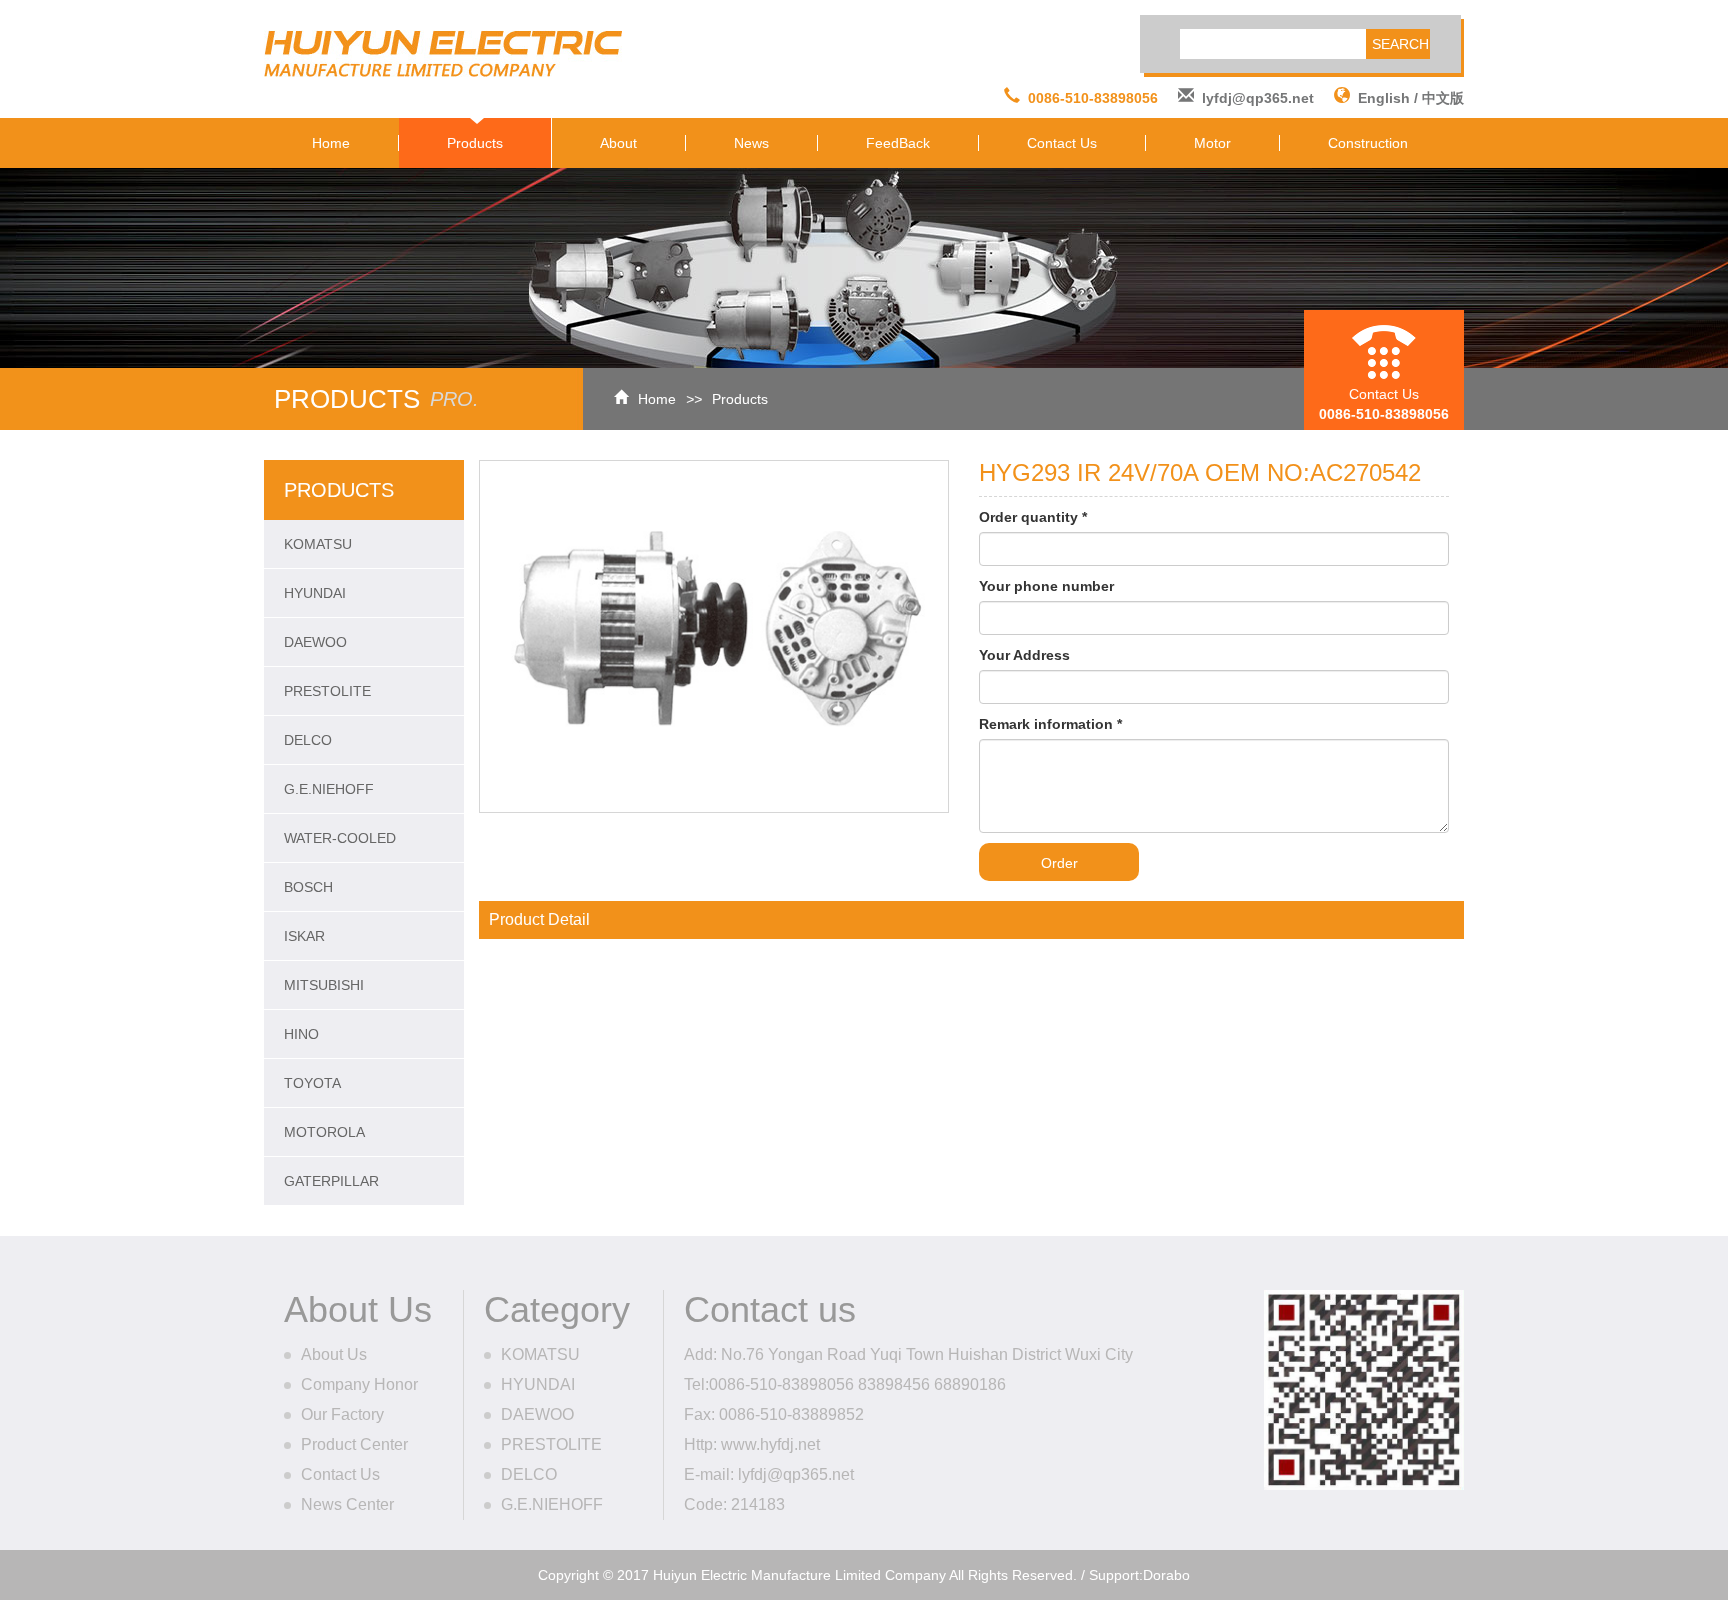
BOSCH (308, 887)
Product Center (354, 1444)
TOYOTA (312, 1083)
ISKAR (304, 936)
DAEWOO (315, 642)
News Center (347, 1504)
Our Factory (342, 1414)
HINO (301, 1034)
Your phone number (1046, 586)
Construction (1368, 143)
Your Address (1024, 655)
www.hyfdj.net (770, 1444)
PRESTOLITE (327, 691)
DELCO (308, 740)
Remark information (1050, 724)
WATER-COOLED (340, 838)
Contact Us (1062, 143)
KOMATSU (318, 544)
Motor (1212, 143)
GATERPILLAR (331, 1181)
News (751, 143)
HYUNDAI (315, 593)
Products (475, 143)
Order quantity (1033, 517)
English (1384, 98)
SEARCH (1400, 44)
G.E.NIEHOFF (329, 789)
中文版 (1443, 98)
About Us (334, 1354)
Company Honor (359, 1384)
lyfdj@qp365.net (1258, 98)
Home (331, 143)
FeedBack (898, 143)
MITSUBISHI (324, 985)
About (618, 143)
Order (1059, 863)
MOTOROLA (324, 1132)
